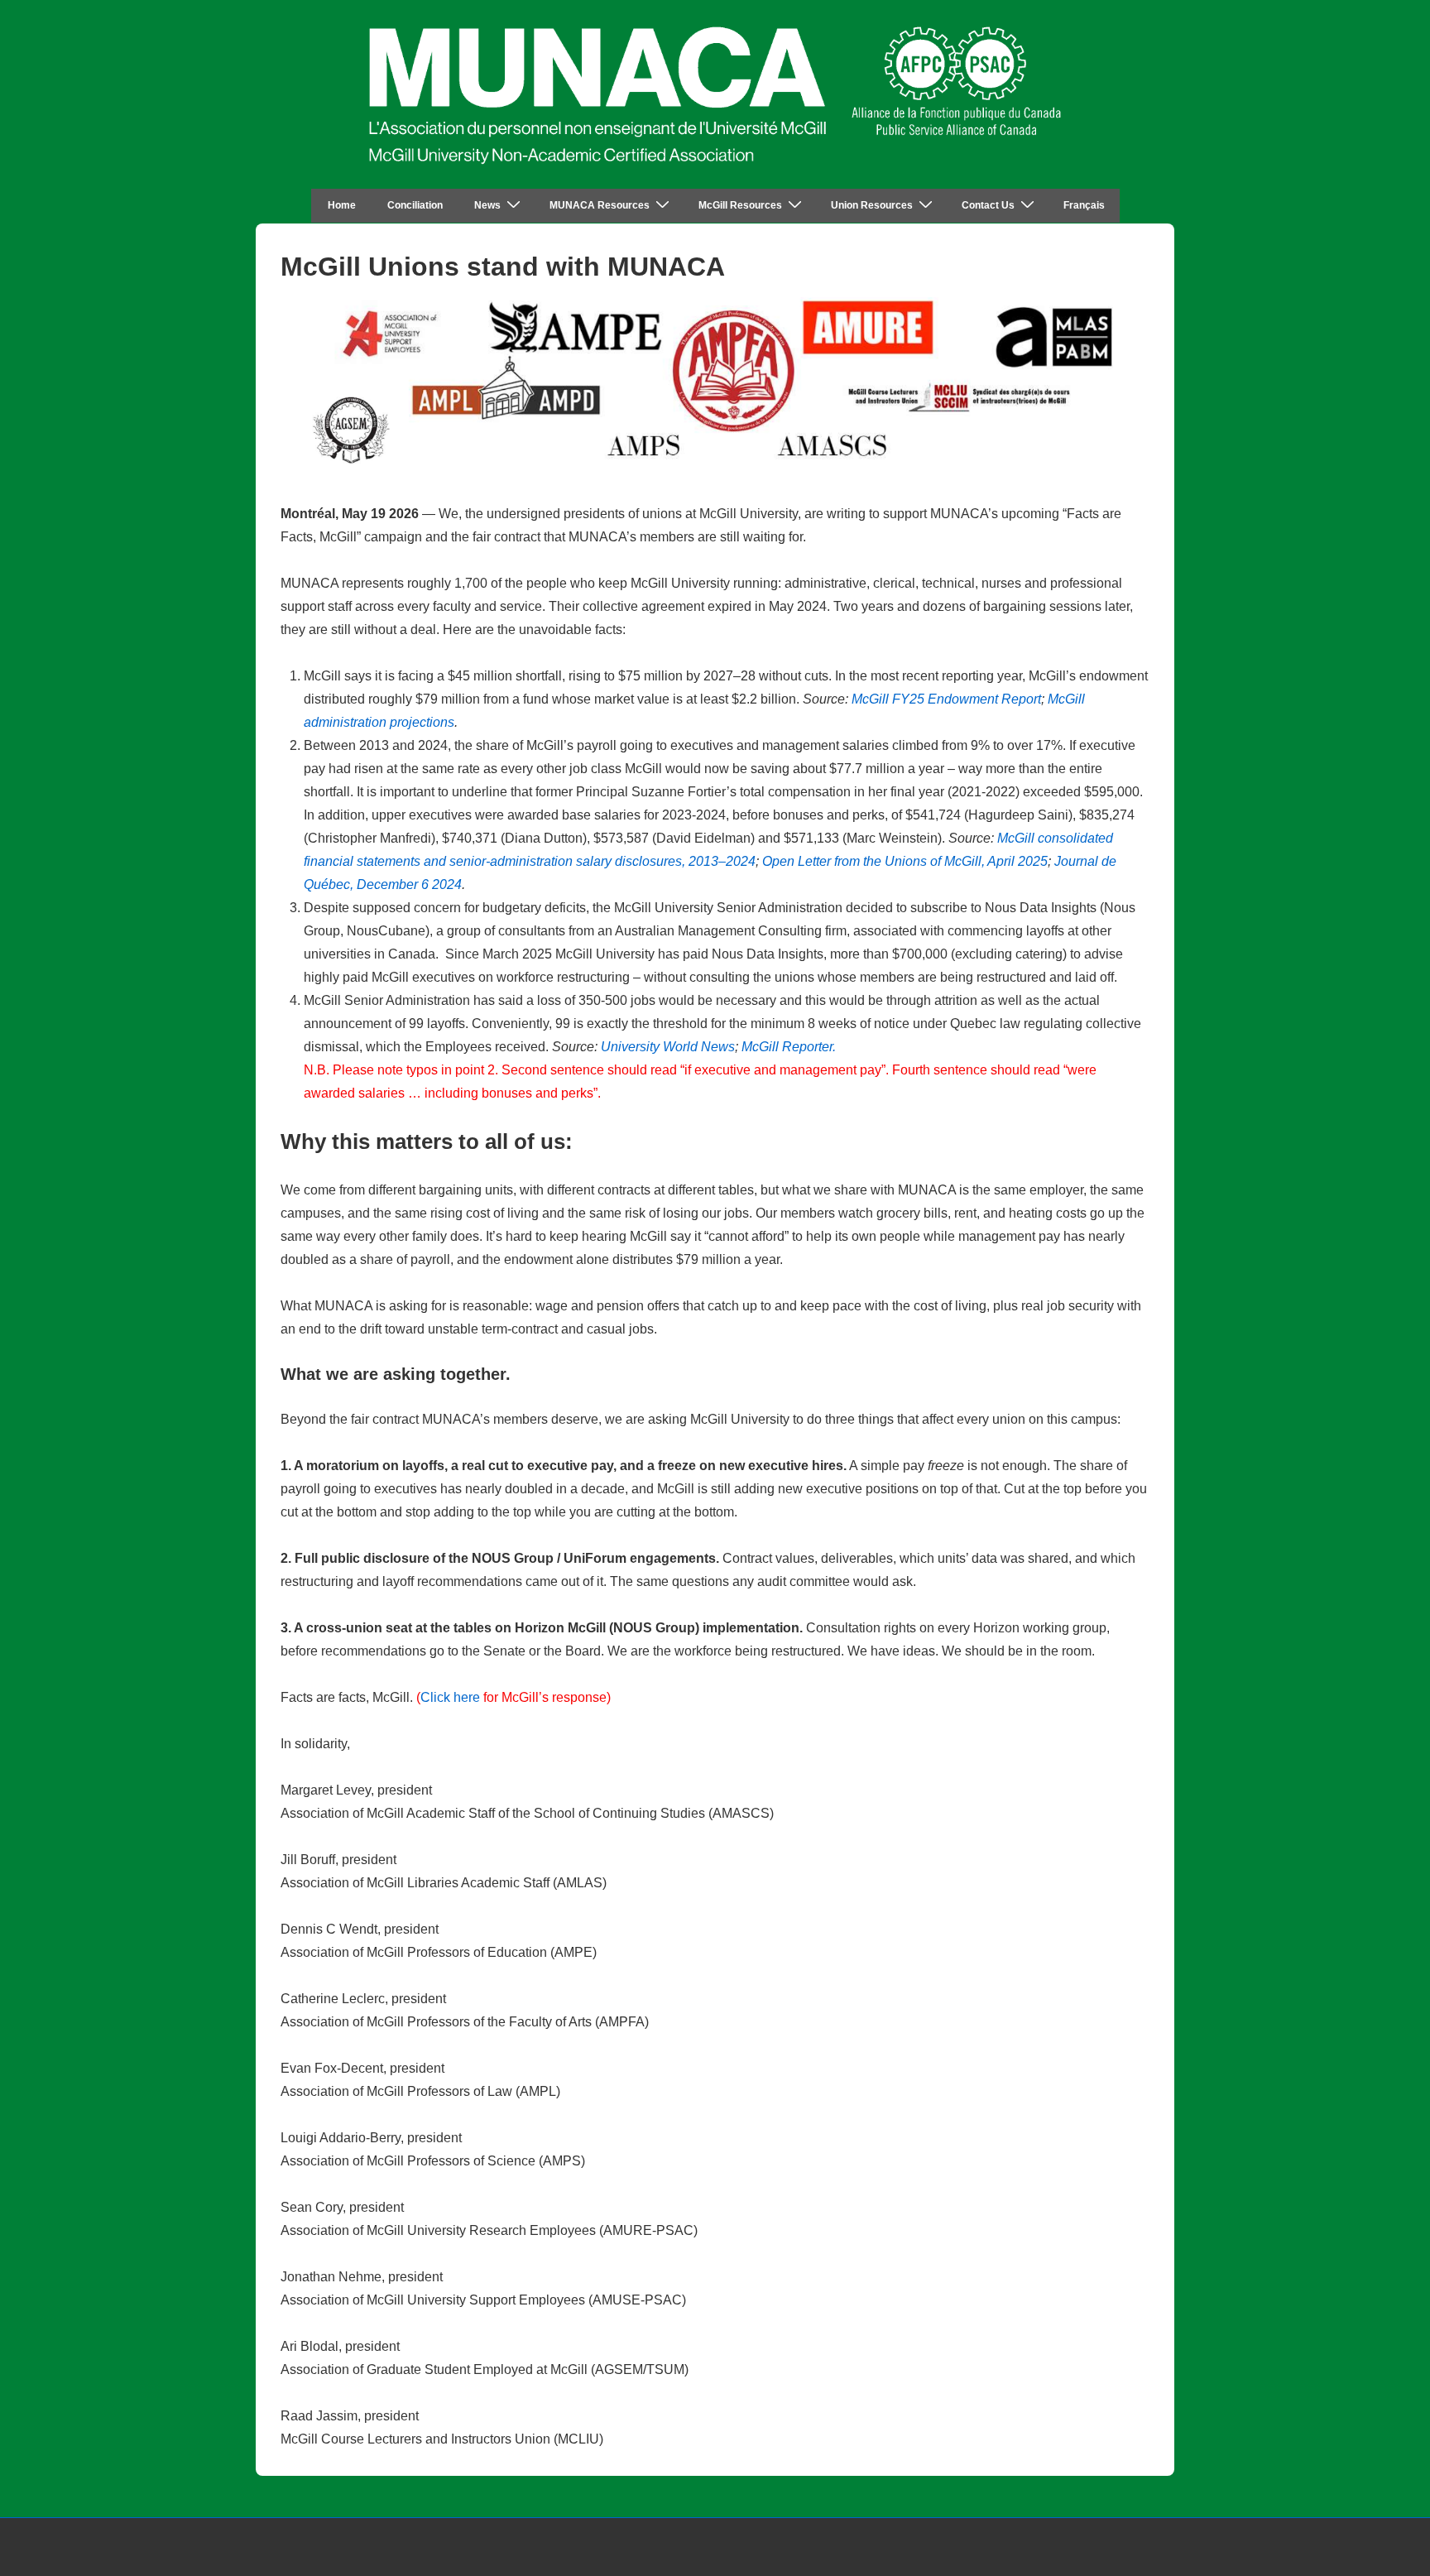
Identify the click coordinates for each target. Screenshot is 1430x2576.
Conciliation (415, 205)
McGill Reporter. (789, 1047)
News (487, 205)
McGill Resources (740, 205)
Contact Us (988, 205)
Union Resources (872, 205)
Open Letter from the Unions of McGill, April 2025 (905, 861)
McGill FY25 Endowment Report (946, 699)
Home (342, 205)
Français (1084, 205)
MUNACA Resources (600, 205)
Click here (450, 1697)
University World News (668, 1047)
